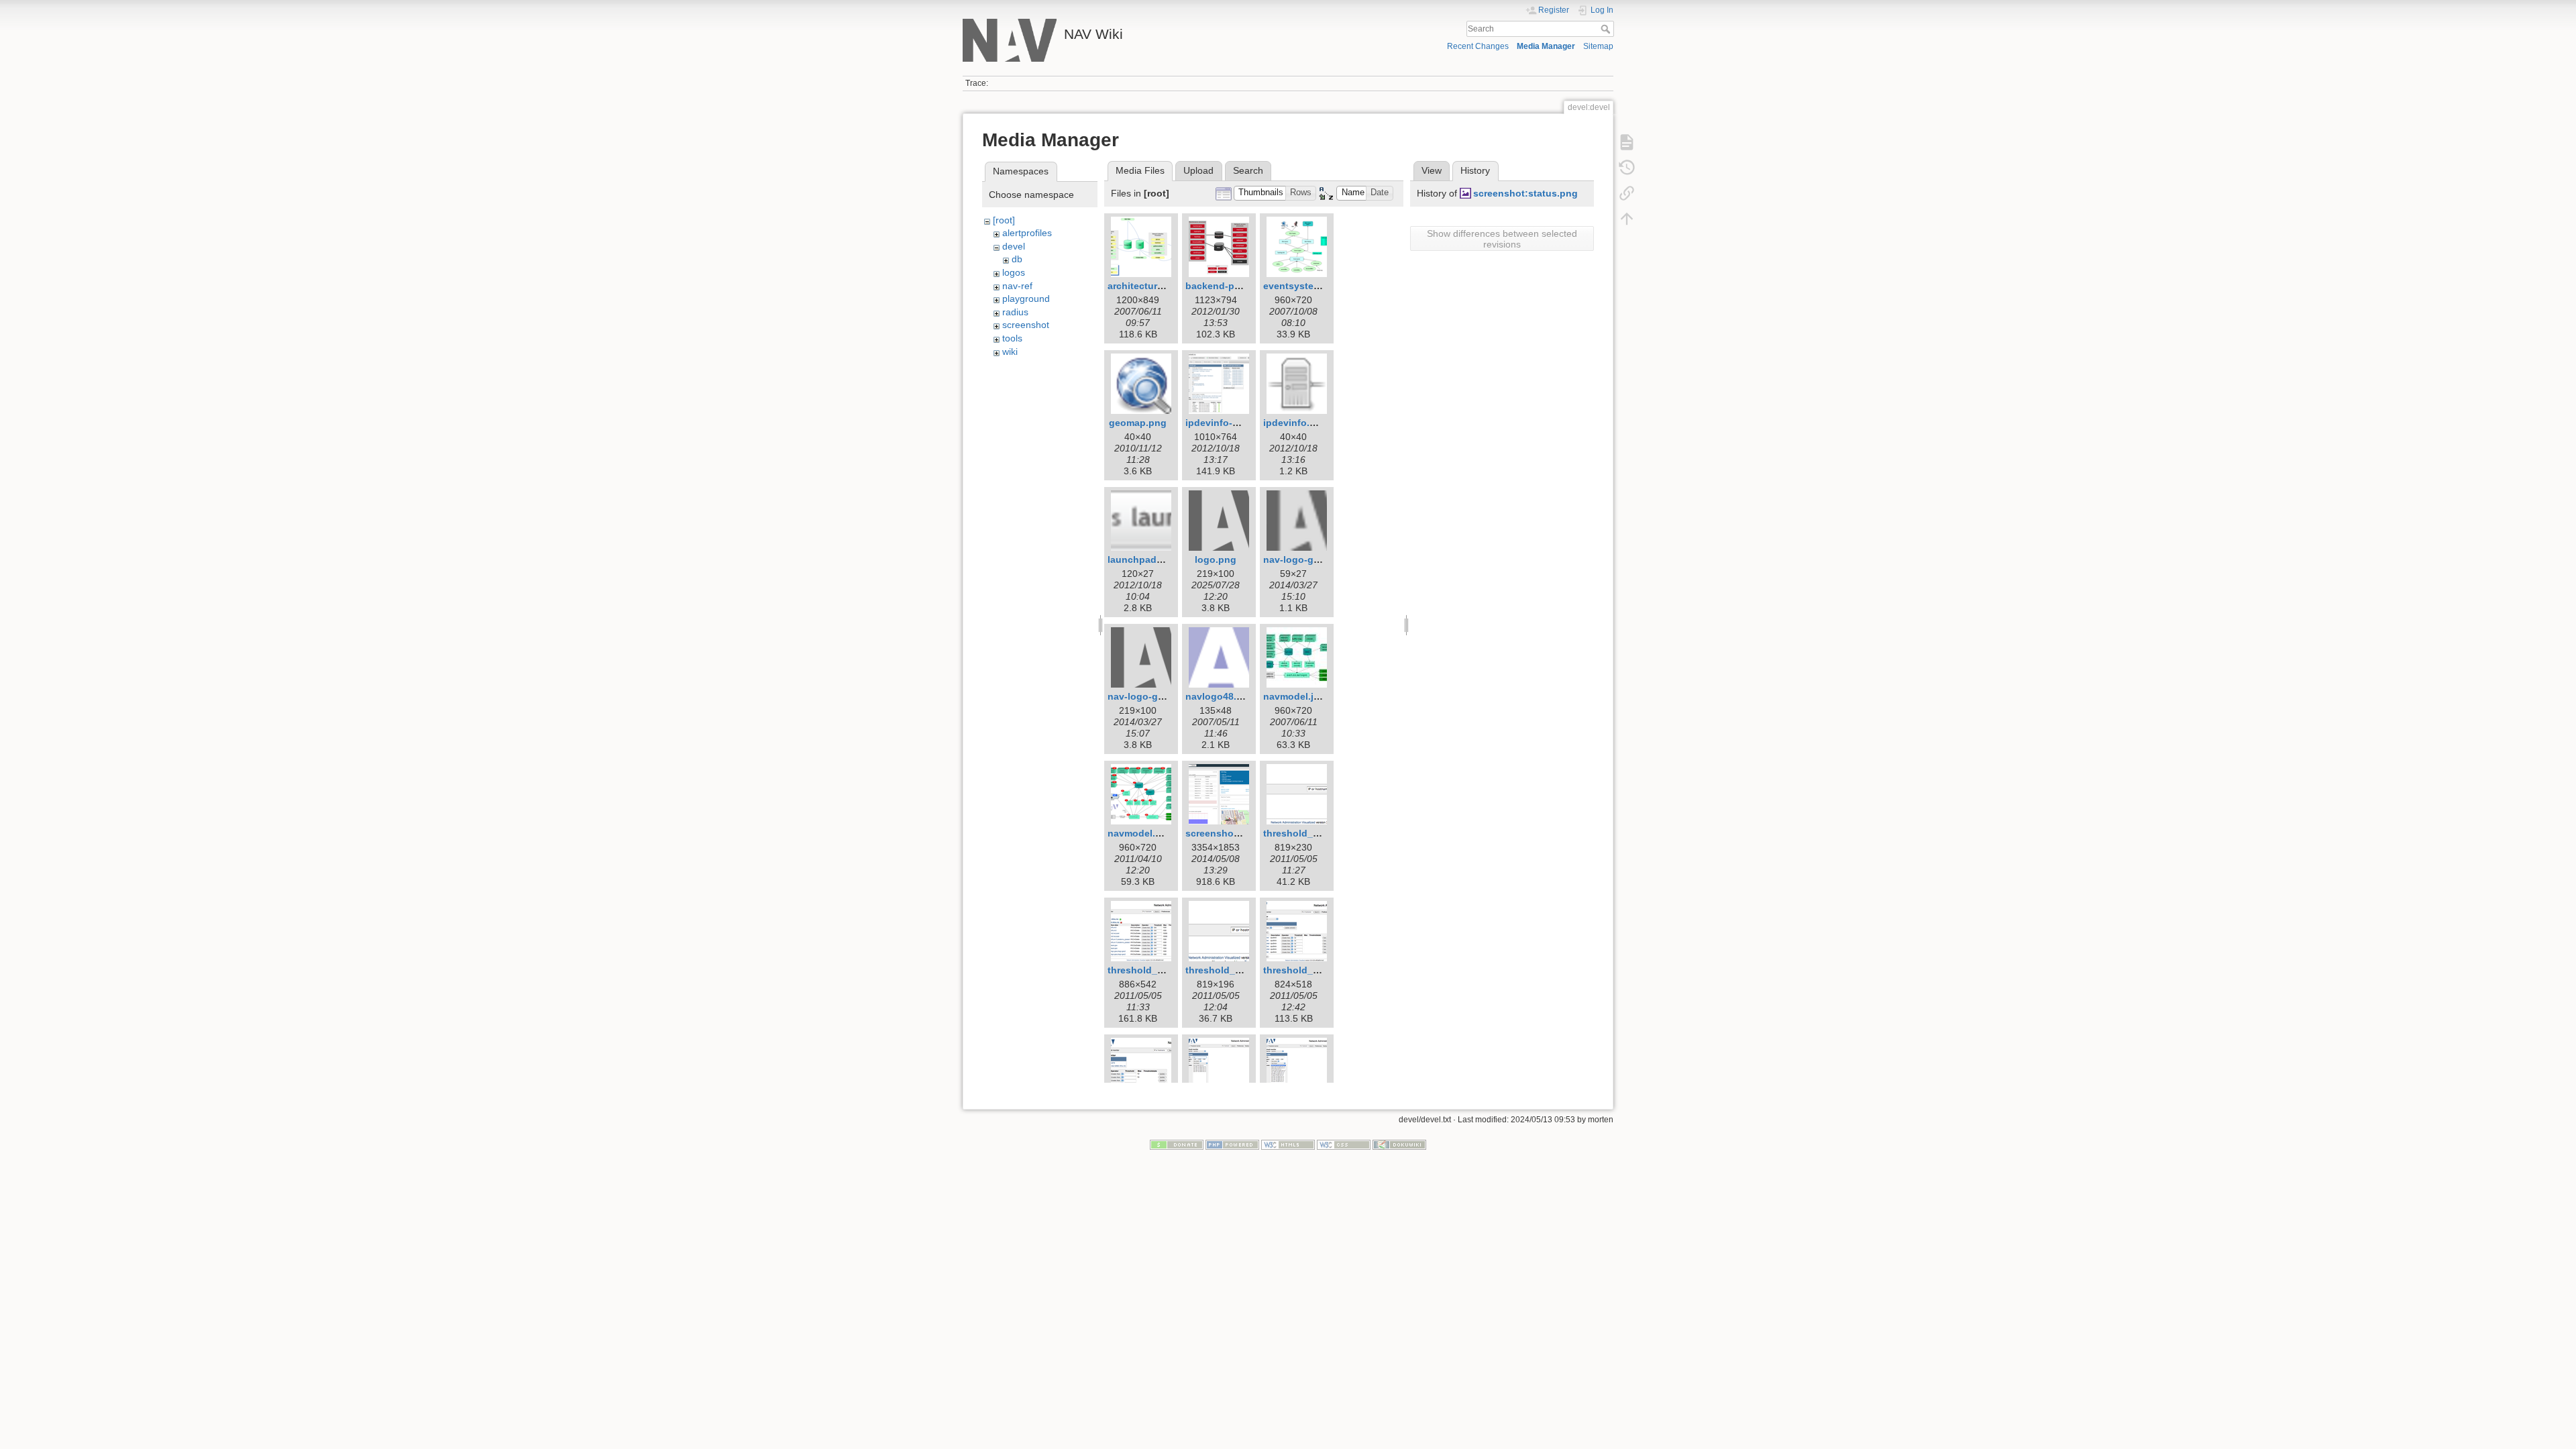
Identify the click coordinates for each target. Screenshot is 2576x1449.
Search (1607, 29)
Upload (1198, 170)
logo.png (1216, 559)
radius (1015, 312)
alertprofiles (1027, 233)
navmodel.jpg (1294, 696)
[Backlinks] (1627, 193)
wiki (1010, 352)
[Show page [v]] (1627, 142)
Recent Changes (1478, 46)
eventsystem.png (1303, 286)
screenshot (1026, 325)
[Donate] (1177, 1144)
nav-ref (1017, 286)
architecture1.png (1148, 286)
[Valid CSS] (1344, 1144)
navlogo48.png (1220, 696)
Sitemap (1598, 46)
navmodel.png (1140, 833)
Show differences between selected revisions (1502, 239)
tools (1012, 338)
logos (1014, 272)
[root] (1004, 220)
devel (1014, 246)
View (1432, 170)
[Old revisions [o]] (1627, 168)
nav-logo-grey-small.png (1320, 559)
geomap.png (1138, 423)
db (1017, 259)
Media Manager (1546, 46)
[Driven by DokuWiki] (1399, 1144)
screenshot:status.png (1525, 193)
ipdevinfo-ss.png (1225, 423)
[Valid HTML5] (1288, 1144)
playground (1026, 299)
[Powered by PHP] (1232, 1144)
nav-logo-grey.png (1150, 696)
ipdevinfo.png (1295, 423)
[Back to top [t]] (1627, 219)
